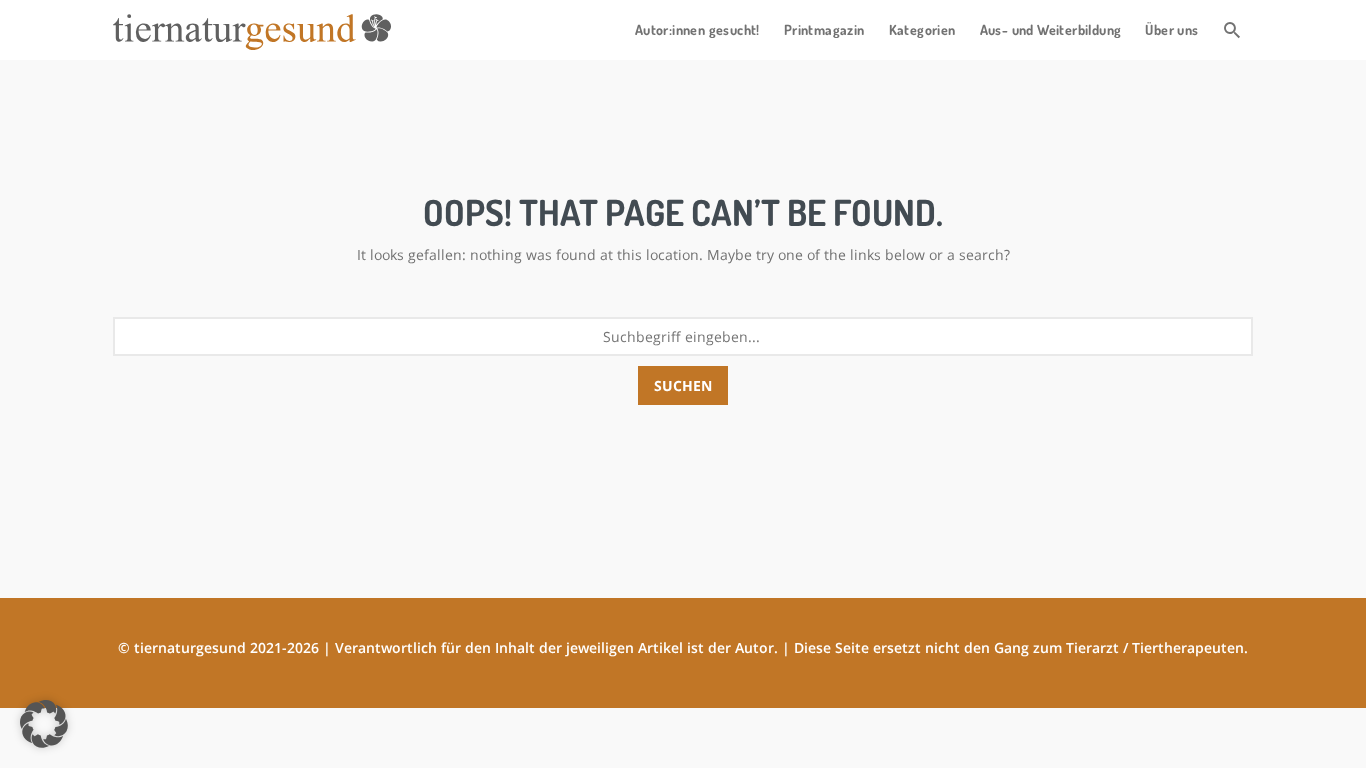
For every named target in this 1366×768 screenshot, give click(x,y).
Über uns (1171, 29)
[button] (44, 724)
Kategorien (922, 29)
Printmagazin (824, 29)
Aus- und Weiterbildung (1051, 29)
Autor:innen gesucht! (697, 29)
